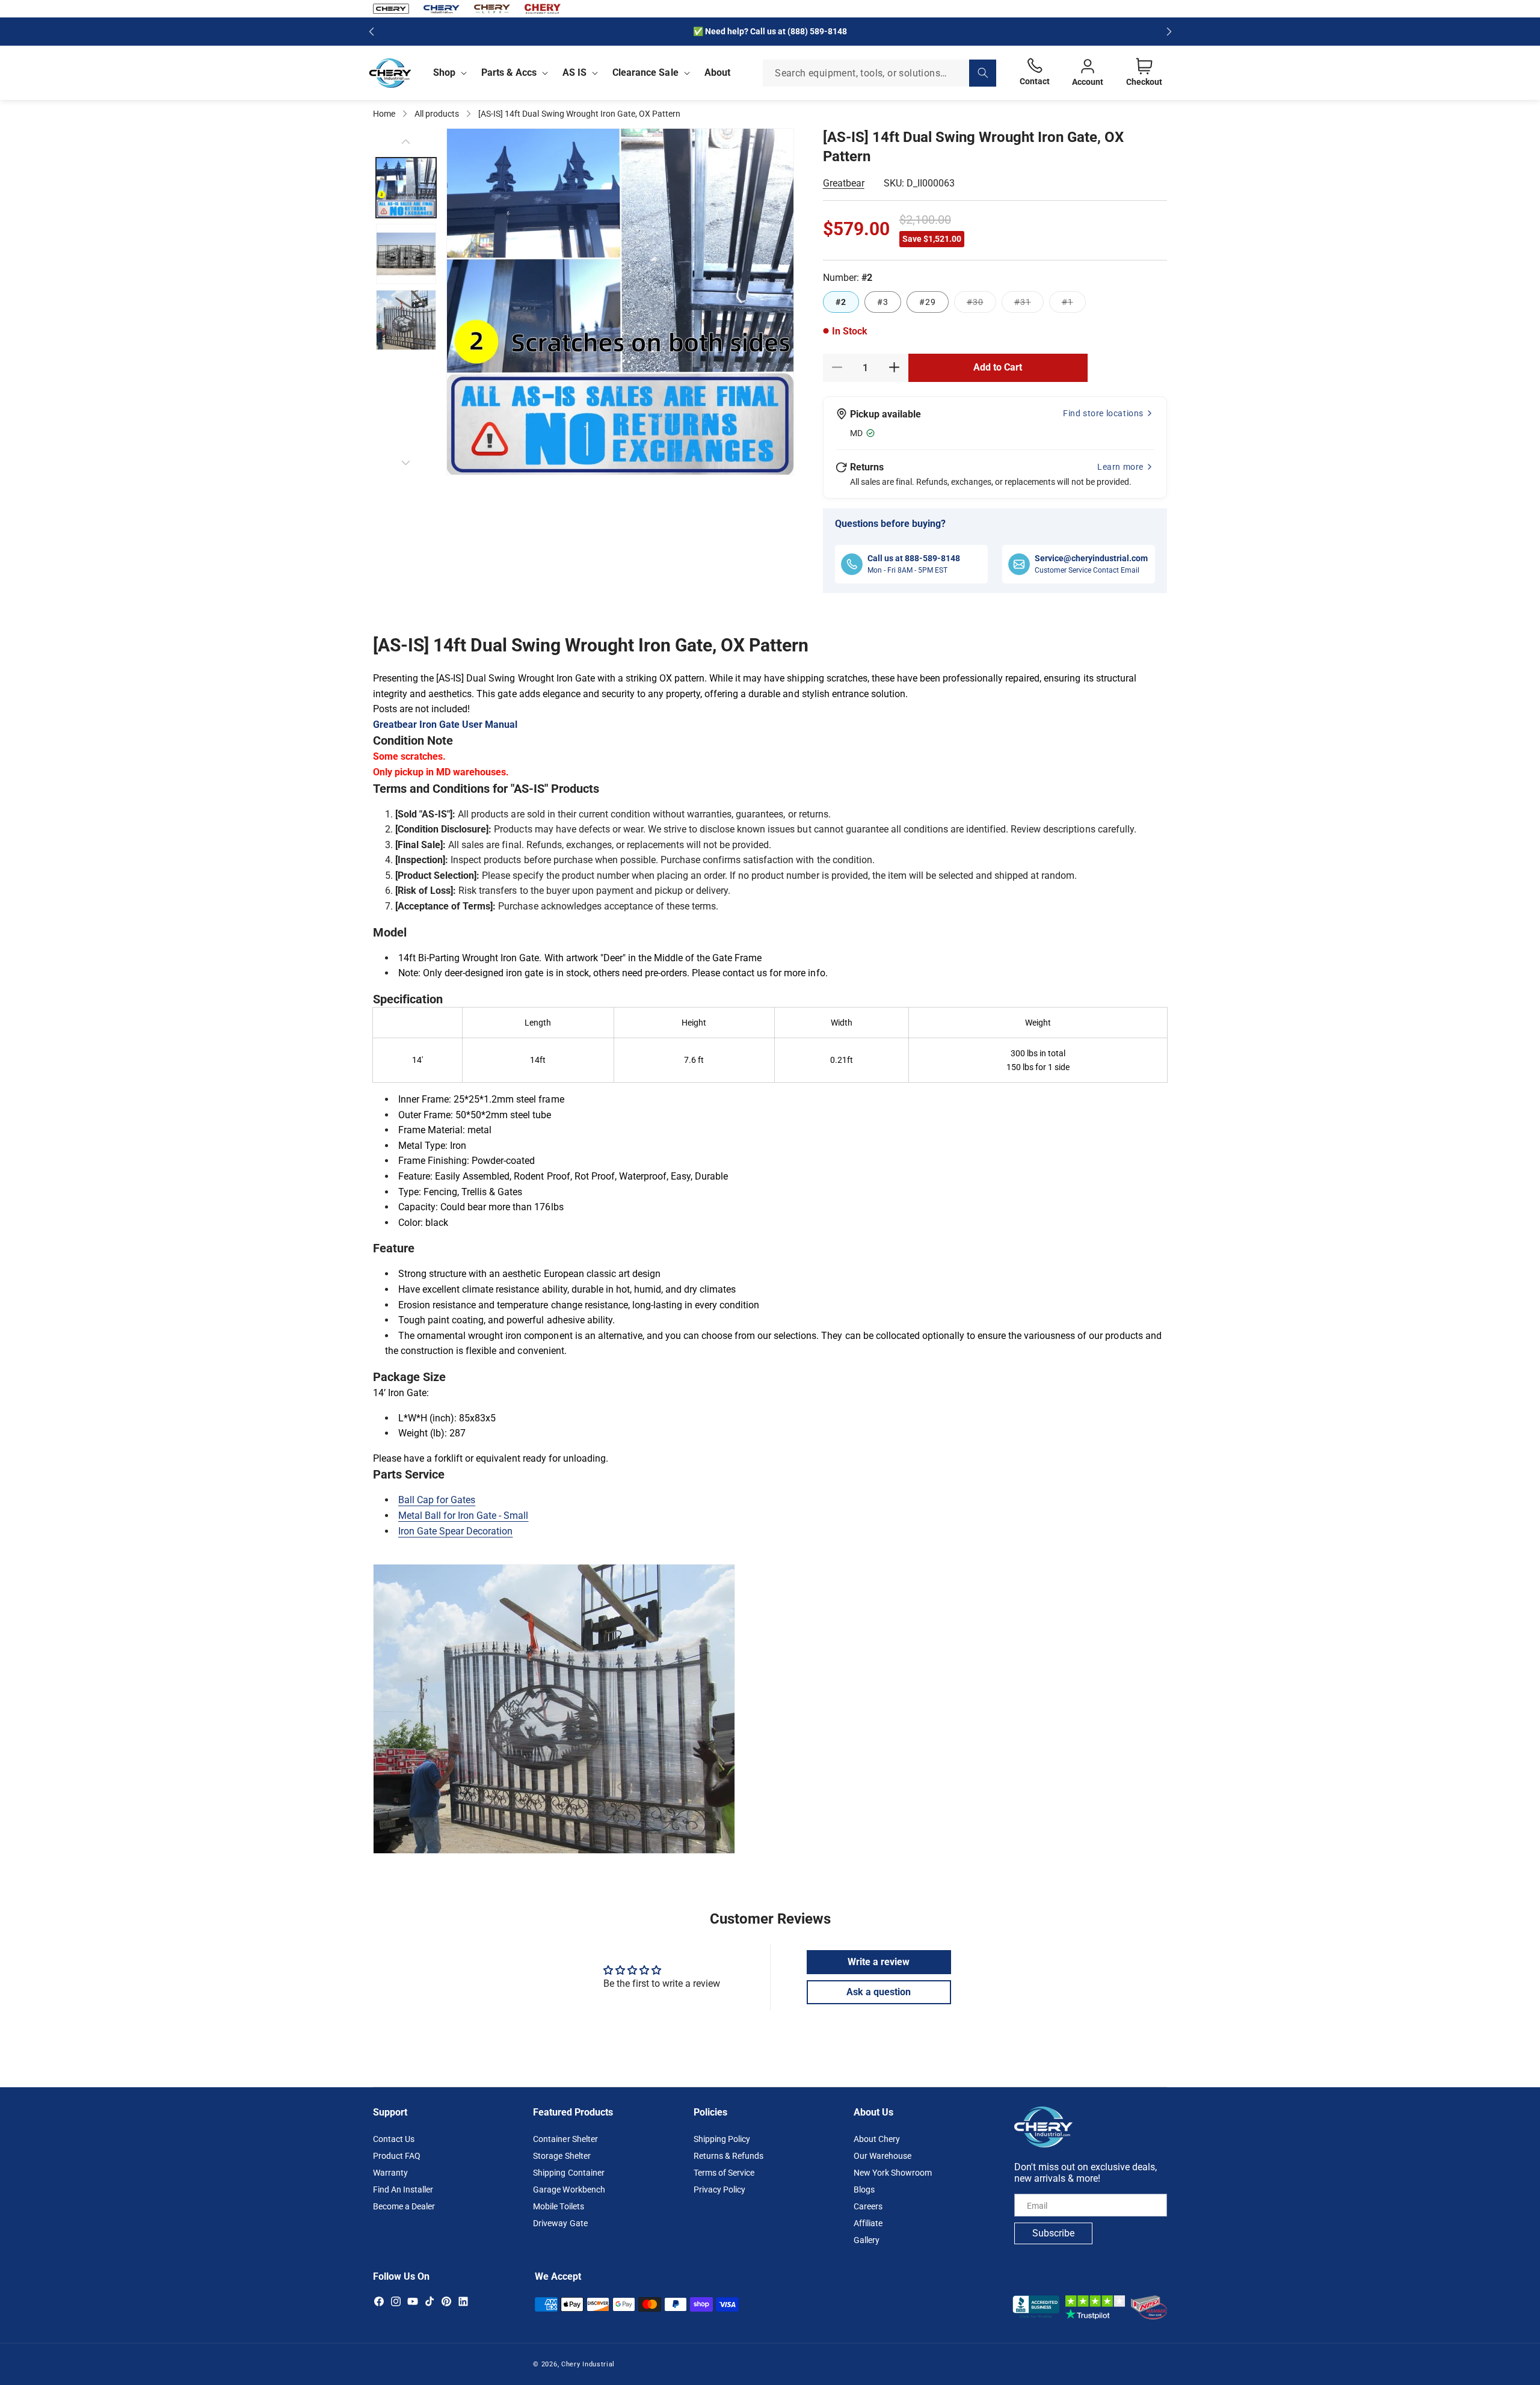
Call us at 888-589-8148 (914, 558)
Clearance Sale (645, 72)
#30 (981, 304)
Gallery (867, 2241)
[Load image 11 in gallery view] (406, 320)
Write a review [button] (879, 1961)
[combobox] (879, 73)
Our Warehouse (882, 2156)
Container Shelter (565, 2140)
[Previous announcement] (371, 31)
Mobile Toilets (558, 2207)
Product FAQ (397, 2156)
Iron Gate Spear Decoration (455, 1531)
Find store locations (1103, 413)
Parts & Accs (509, 72)
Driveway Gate (560, 2224)
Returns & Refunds (728, 2156)
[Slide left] (406, 141)
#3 (883, 301)
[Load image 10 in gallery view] (406, 254)
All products (437, 114)
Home (384, 114)
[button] (448, 73)
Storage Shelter (562, 2156)
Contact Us (394, 2140)
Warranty (390, 2173)
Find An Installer (403, 2190)
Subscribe (1053, 2234)
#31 (1029, 304)
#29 (928, 301)
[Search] (983, 73)
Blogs (864, 2190)
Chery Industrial (588, 2364)
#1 (1074, 304)
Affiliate (868, 2224)
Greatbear (844, 183)
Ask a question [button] (879, 1991)
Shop (444, 72)
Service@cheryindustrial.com (1091, 558)
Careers (868, 2207)
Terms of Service (724, 2173)
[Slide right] (406, 463)
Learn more (1120, 466)
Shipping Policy (722, 2140)
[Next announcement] (1169, 31)
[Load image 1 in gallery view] (406, 188)
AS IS (574, 72)
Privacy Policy (719, 2190)
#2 (841, 301)
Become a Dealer (404, 2207)
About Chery (877, 2140)
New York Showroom (893, 2173)
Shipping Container (568, 2173)
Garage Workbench (569, 2190)
